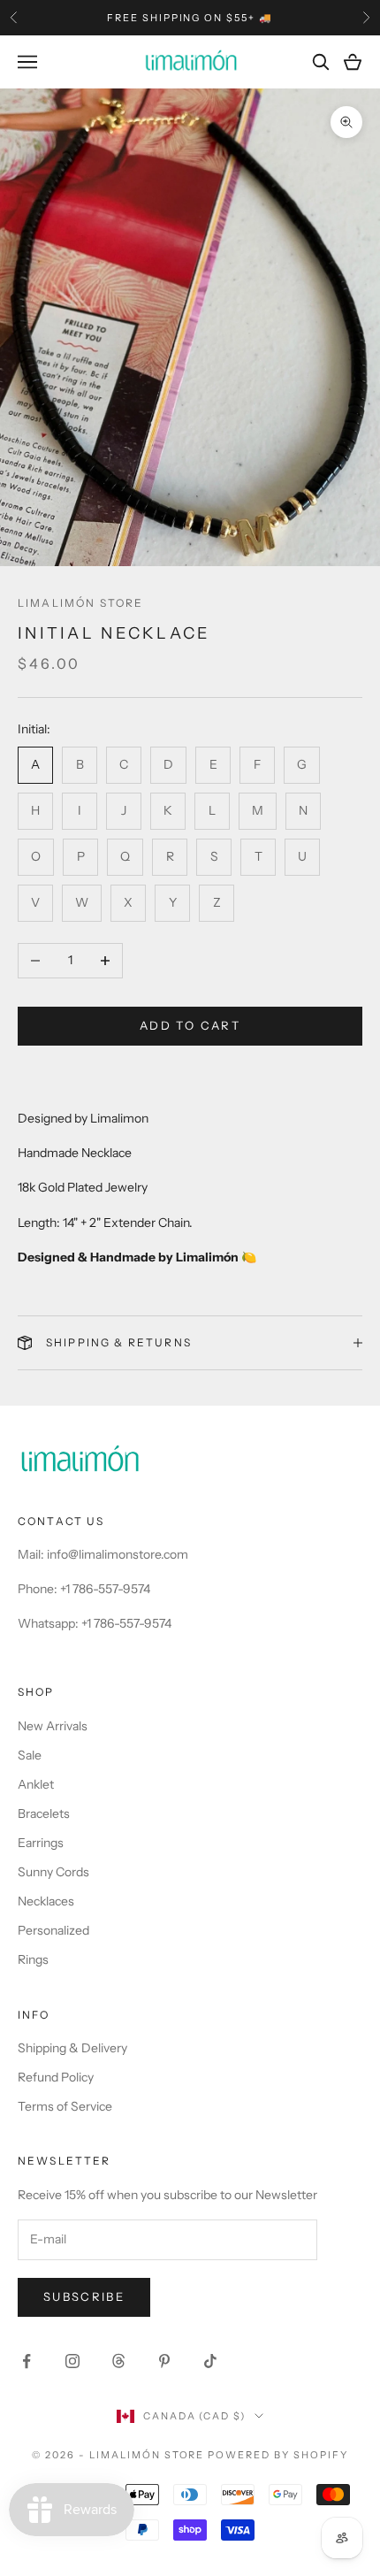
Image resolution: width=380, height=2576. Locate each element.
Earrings (41, 1843)
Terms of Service (65, 2106)
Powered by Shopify (278, 2455)
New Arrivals (53, 1726)
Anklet (36, 1784)
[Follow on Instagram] (72, 2361)
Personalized (53, 1930)
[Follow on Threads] (118, 2361)
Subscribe (84, 2296)
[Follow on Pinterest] (164, 2361)
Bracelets (44, 1813)
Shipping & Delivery (72, 2048)
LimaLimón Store (80, 603)
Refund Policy (56, 2077)
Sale (30, 1755)
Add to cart (190, 1025)
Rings (33, 1959)
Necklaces (46, 1901)
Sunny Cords (53, 1872)
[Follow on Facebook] (27, 2361)
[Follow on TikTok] (210, 2361)
